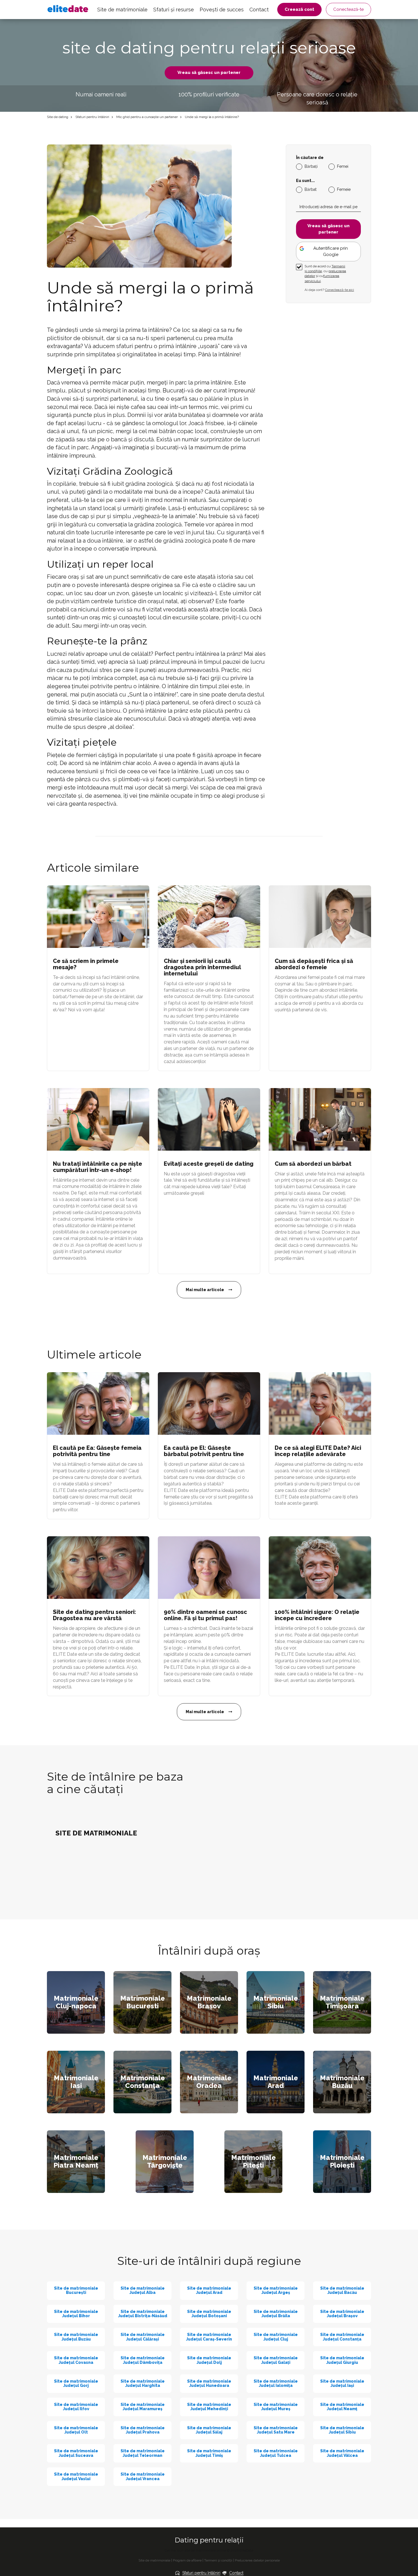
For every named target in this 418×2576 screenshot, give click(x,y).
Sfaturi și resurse (174, 10)
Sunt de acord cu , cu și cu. (325, 273)
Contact (259, 10)
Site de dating (58, 117)
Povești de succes (222, 10)
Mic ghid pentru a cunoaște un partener (147, 117)
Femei (343, 166)
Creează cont (299, 9)
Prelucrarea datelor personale (257, 2560)
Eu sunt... (305, 181)
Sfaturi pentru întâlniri (92, 117)
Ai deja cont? (329, 290)
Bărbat (311, 189)
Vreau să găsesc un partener (209, 73)
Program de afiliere (187, 2560)
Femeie (344, 189)
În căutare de (310, 158)
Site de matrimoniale (122, 10)
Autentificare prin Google (331, 251)
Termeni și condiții (218, 2560)
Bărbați (311, 166)
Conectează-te (348, 9)
